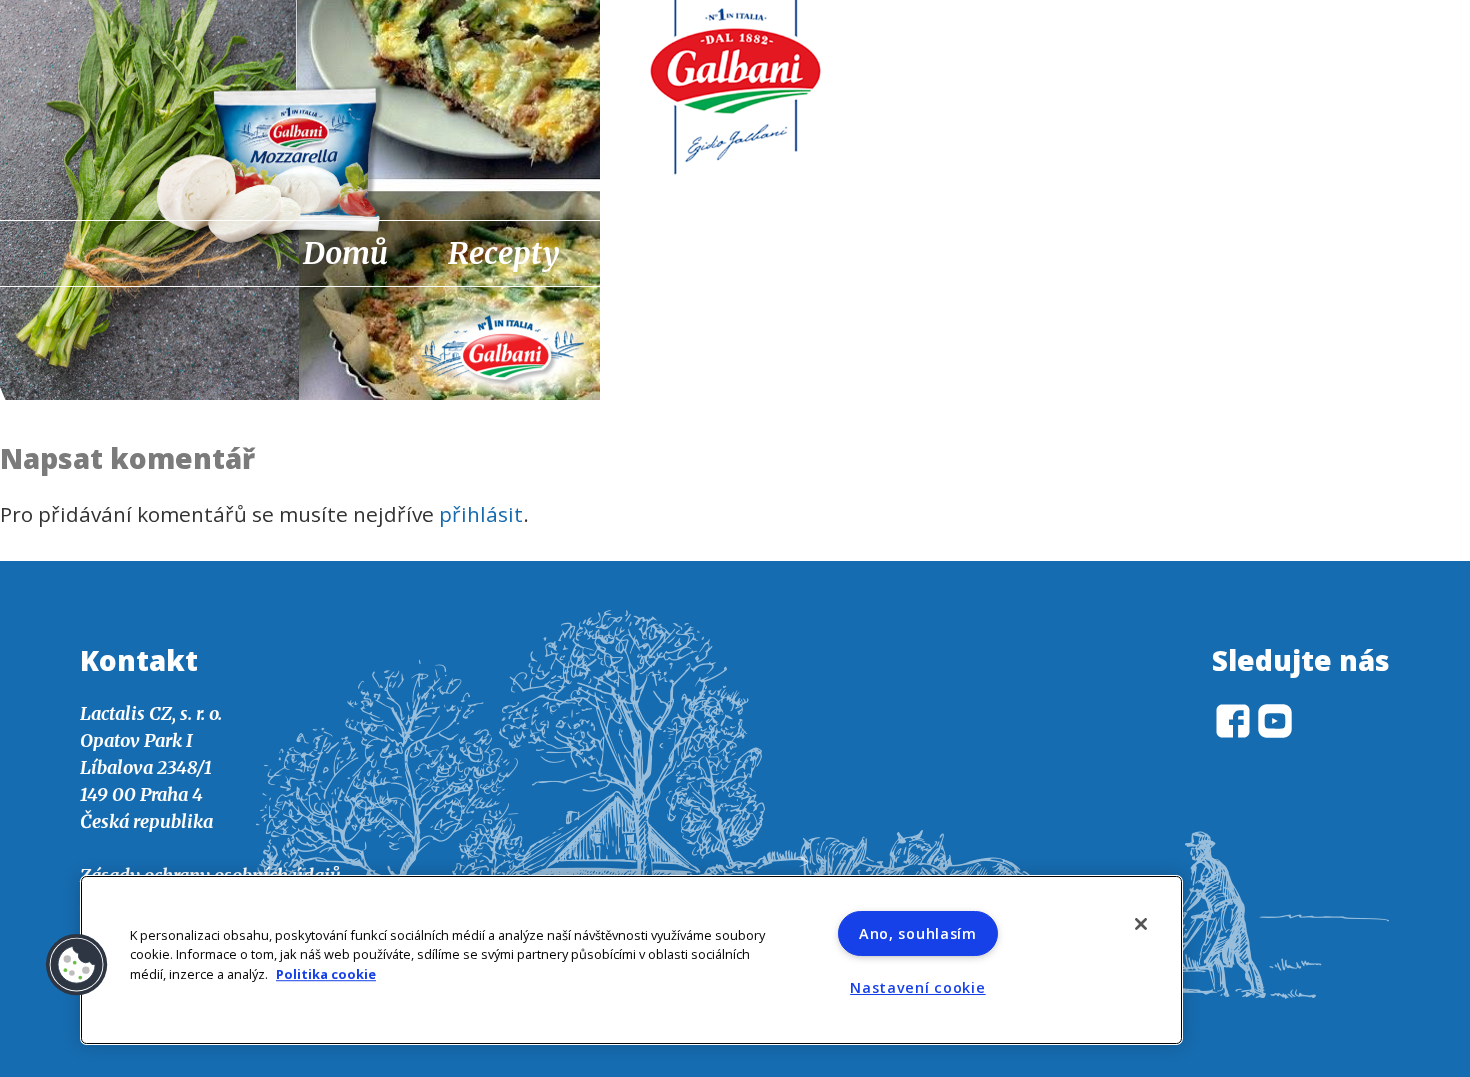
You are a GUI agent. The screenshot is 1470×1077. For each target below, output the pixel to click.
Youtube (1177, 255)
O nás (1024, 253)
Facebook (1125, 255)
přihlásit (481, 514)
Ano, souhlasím (918, 933)
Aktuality (685, 253)
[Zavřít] (1141, 924)
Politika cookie (326, 974)
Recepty (504, 253)
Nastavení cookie (918, 987)
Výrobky (867, 253)
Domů (345, 253)
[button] (77, 965)
